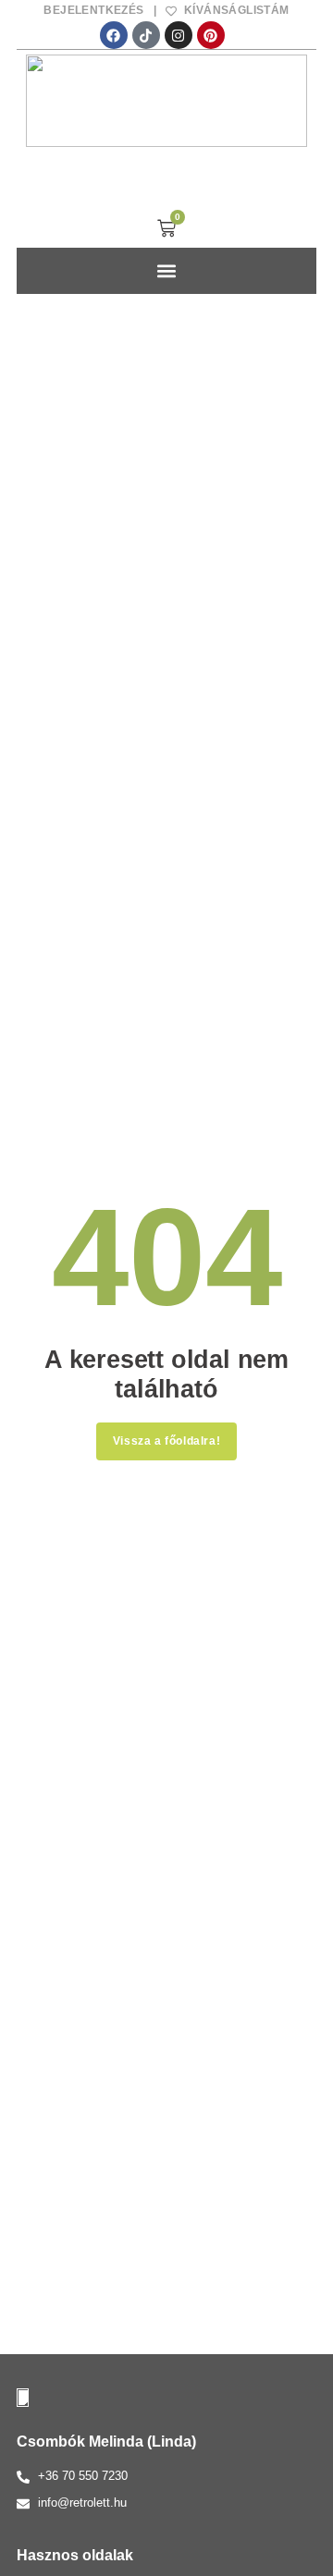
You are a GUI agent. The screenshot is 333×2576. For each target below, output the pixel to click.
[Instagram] (179, 35)
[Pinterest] (211, 35)
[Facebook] (114, 35)
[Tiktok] (146, 35)
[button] (167, 270)
